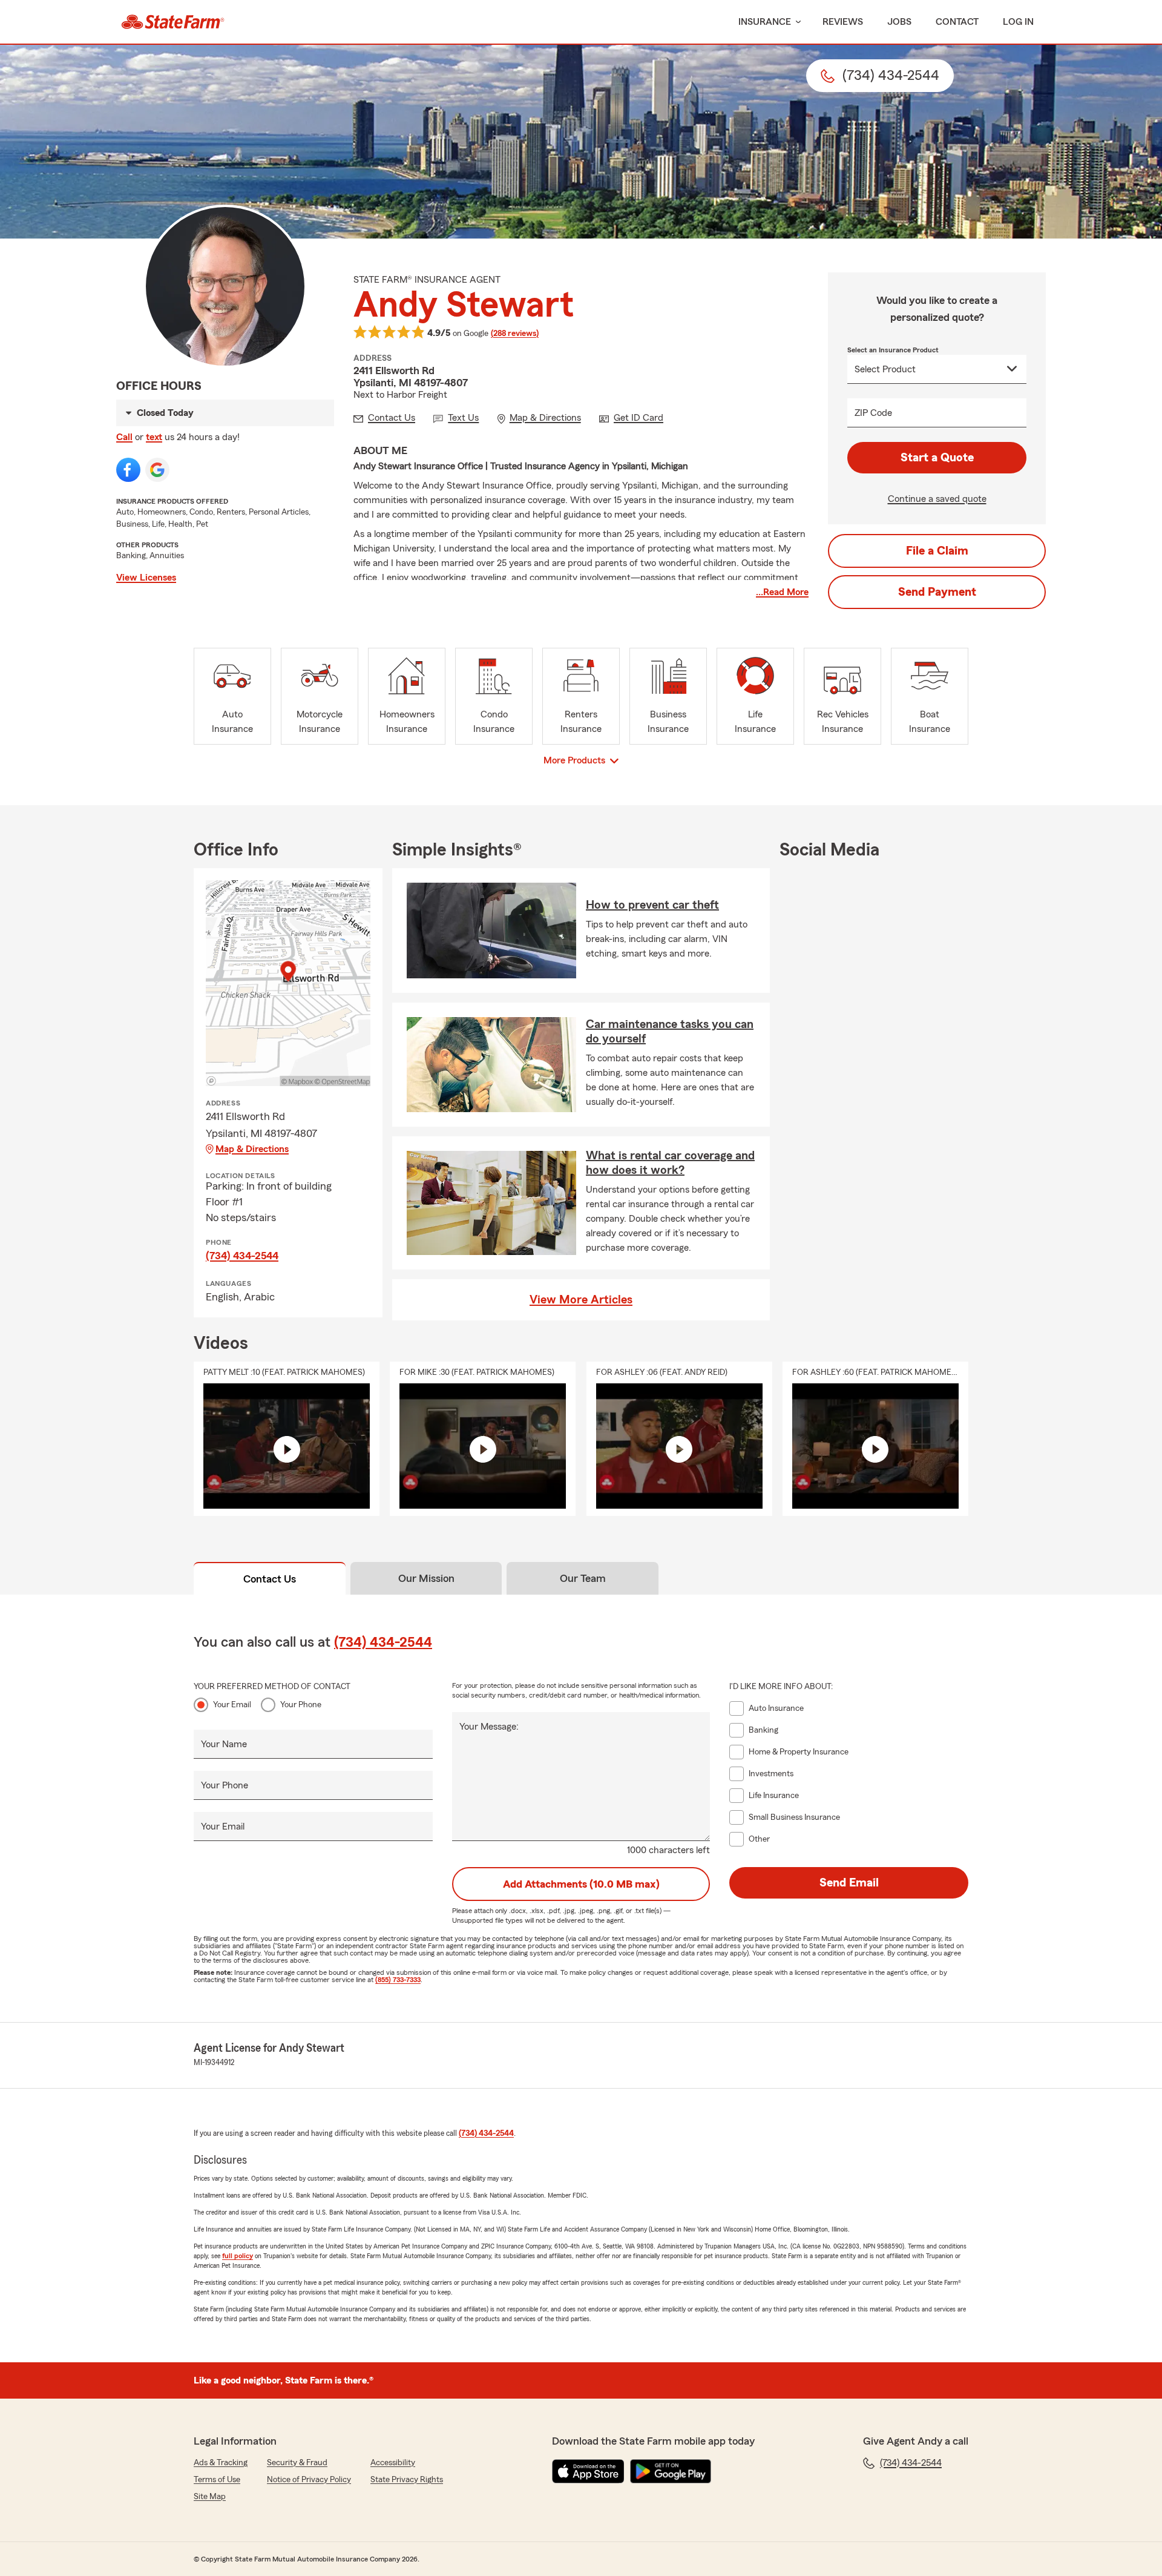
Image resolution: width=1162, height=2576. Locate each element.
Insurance (765, 22)
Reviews (843, 22)
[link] (173, 22)
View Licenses (146, 578)
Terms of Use (217, 2480)
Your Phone (301, 1705)
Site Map (210, 2497)
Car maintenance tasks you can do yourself (670, 1032)
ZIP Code (873, 413)
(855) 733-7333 (398, 1980)
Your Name (224, 1744)
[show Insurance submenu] (796, 22)
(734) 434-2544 (242, 1256)
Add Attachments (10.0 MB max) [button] (581, 1884)
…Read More (782, 592)
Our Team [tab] (583, 1578)
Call (124, 437)
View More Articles (581, 1300)
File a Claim (937, 551)
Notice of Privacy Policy (309, 2480)
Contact (957, 22)
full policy (238, 2256)
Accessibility (393, 2463)
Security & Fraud (297, 2463)
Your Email (232, 1705)
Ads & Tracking (221, 2463)
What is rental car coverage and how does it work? (670, 1163)
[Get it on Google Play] (671, 2471)
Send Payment (937, 592)
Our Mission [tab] (426, 1578)
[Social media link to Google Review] (157, 470)
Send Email (849, 1883)
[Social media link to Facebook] (128, 470)
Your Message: (489, 1727)
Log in (1018, 22)
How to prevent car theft (652, 905)
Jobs (899, 22)
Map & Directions (252, 1149)
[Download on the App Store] (588, 2471)
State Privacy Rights (407, 2480)
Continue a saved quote (937, 499)
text (154, 437)
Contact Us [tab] (270, 1579)
